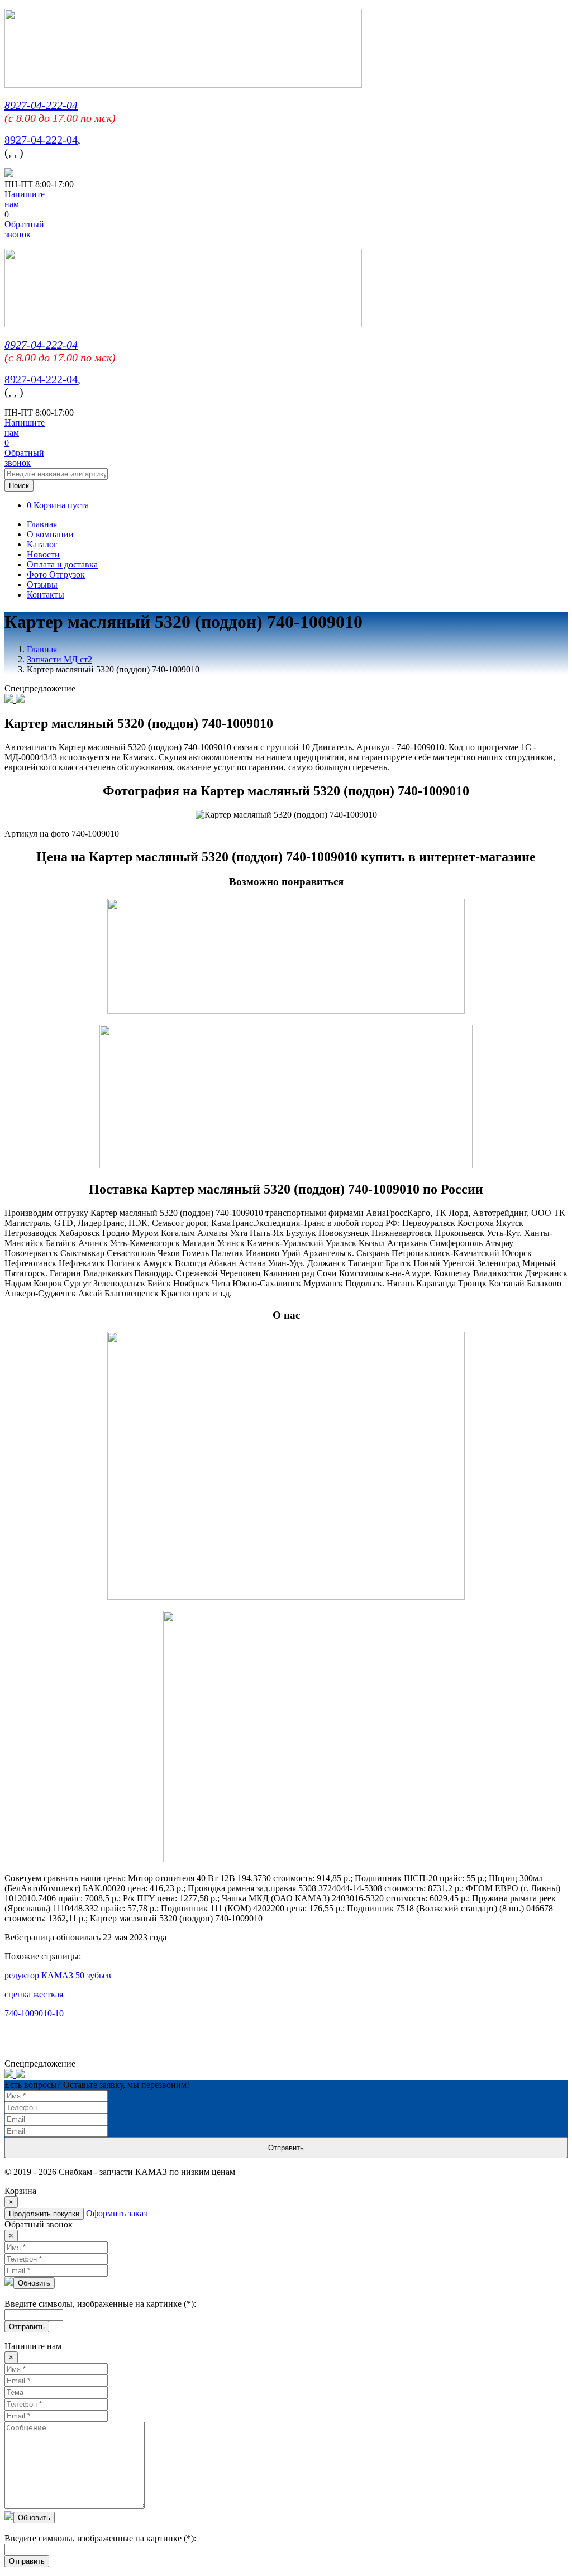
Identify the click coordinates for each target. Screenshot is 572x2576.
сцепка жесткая (34, 1994)
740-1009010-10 (34, 2013)
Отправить (286, 2148)
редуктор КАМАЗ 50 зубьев (58, 1975)
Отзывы (42, 585)
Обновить (34, 2283)
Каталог (42, 544)
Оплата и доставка (62, 564)
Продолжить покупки (44, 2214)
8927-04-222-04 (41, 105)
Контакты (46, 595)
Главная (42, 524)
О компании (50, 534)
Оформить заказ (116, 2213)
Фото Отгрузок (56, 574)
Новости (43, 554)
